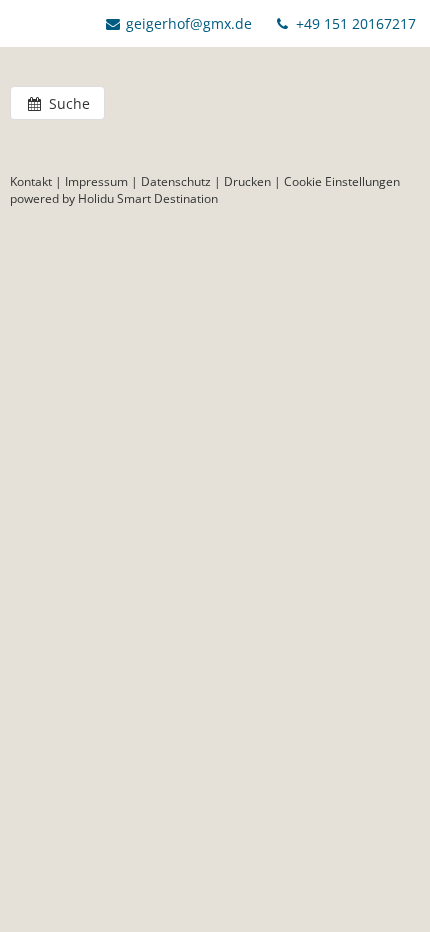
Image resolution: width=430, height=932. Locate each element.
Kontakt (31, 181)
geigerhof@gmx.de (189, 23)
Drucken (247, 181)
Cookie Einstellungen (342, 181)
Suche (67, 103)
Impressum (96, 181)
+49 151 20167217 (354, 23)
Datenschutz (176, 181)
